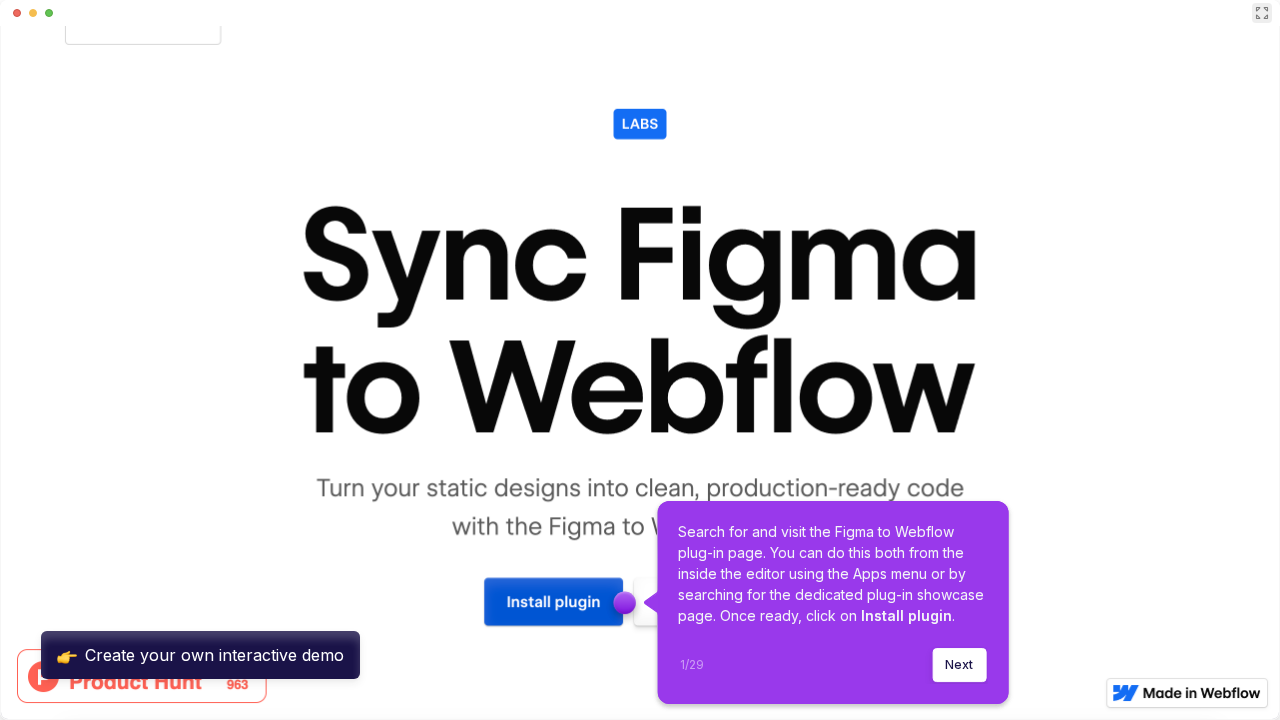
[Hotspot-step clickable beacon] (625, 603)
